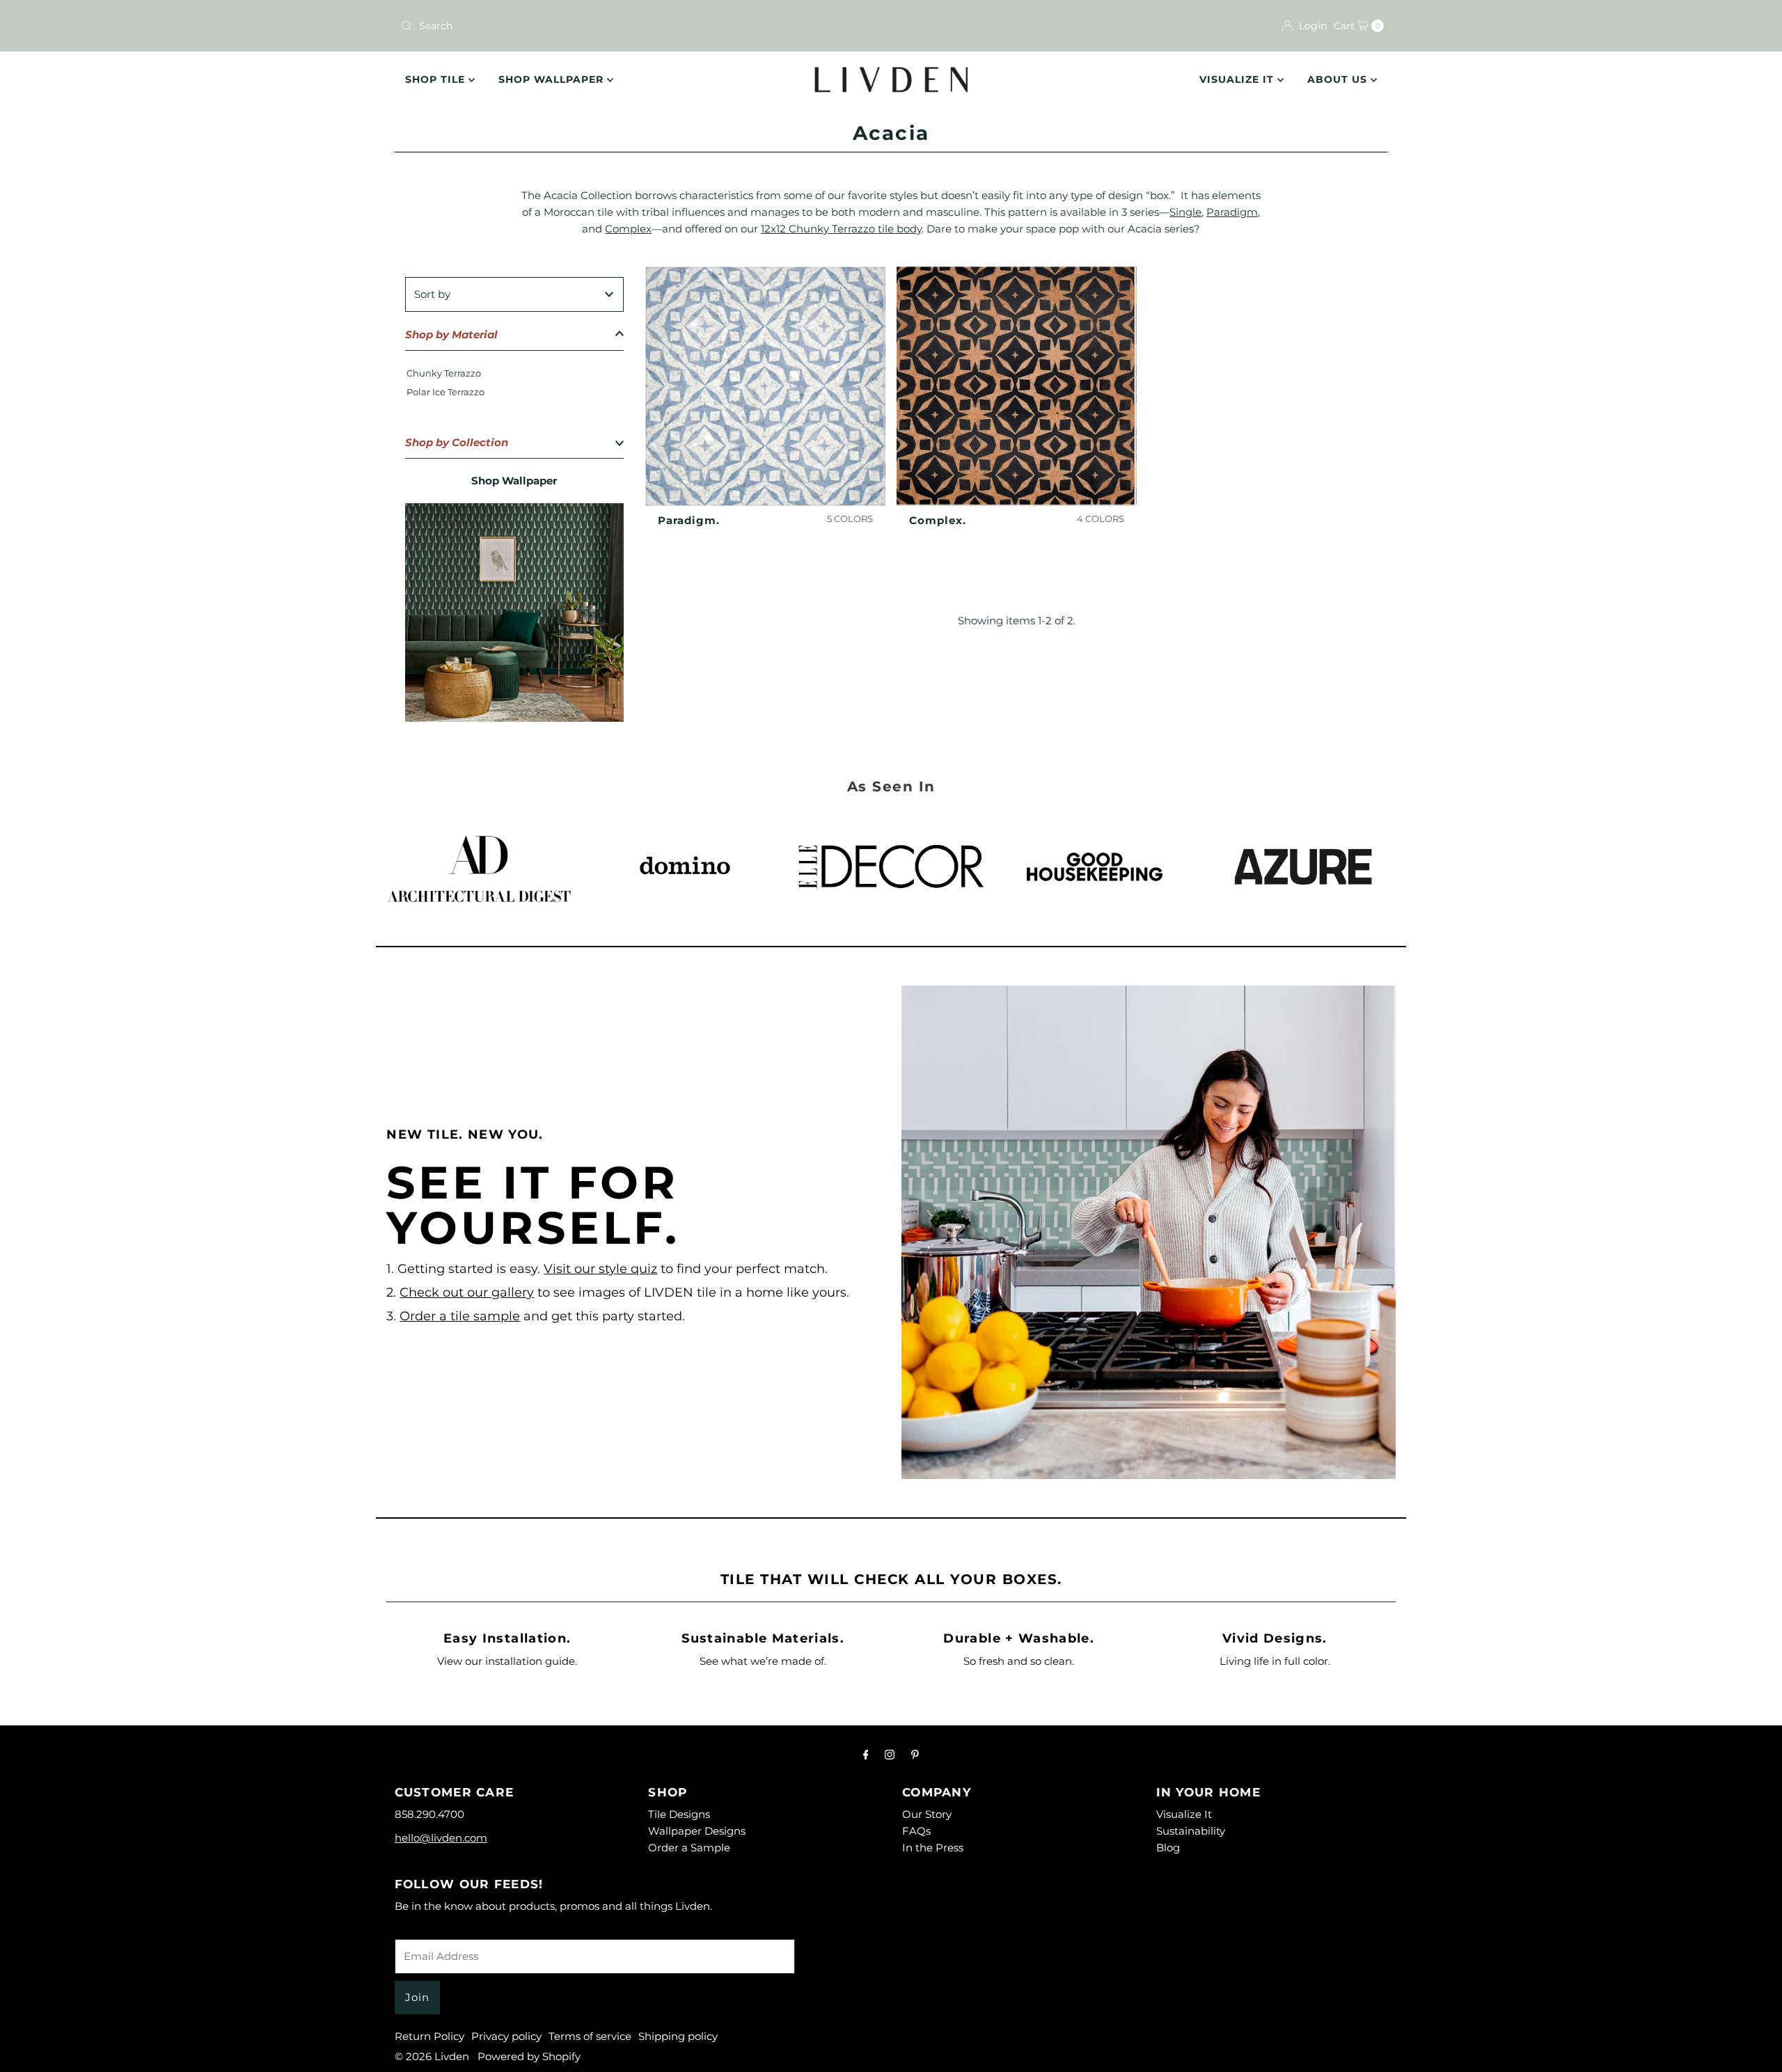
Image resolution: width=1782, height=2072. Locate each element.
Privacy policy (506, 2036)
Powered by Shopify (529, 2056)
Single (1185, 212)
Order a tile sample (460, 1316)
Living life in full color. (1275, 1661)
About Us (1339, 79)
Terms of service (590, 2036)
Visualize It (1238, 79)
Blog (1168, 1848)
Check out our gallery (467, 1292)
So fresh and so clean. (1019, 1661)
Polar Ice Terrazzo (445, 392)
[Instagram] (890, 1755)
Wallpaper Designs (697, 1831)
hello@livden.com (441, 1838)
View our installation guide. (507, 1661)
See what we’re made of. (763, 1661)
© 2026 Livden (432, 2056)
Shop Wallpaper (553, 79)
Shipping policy (678, 2036)
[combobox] (640, 26)
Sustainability (1191, 1831)
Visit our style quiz (600, 1269)
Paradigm (1232, 212)
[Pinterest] (915, 1755)
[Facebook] (866, 1755)
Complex (628, 229)
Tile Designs (679, 1814)
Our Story (927, 1814)
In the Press (933, 1848)
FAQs (916, 1831)
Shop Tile (437, 79)
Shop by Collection (457, 442)
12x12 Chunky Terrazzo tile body (841, 229)
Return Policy (429, 2036)
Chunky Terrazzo (444, 373)
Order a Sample (689, 1848)
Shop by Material (451, 334)
